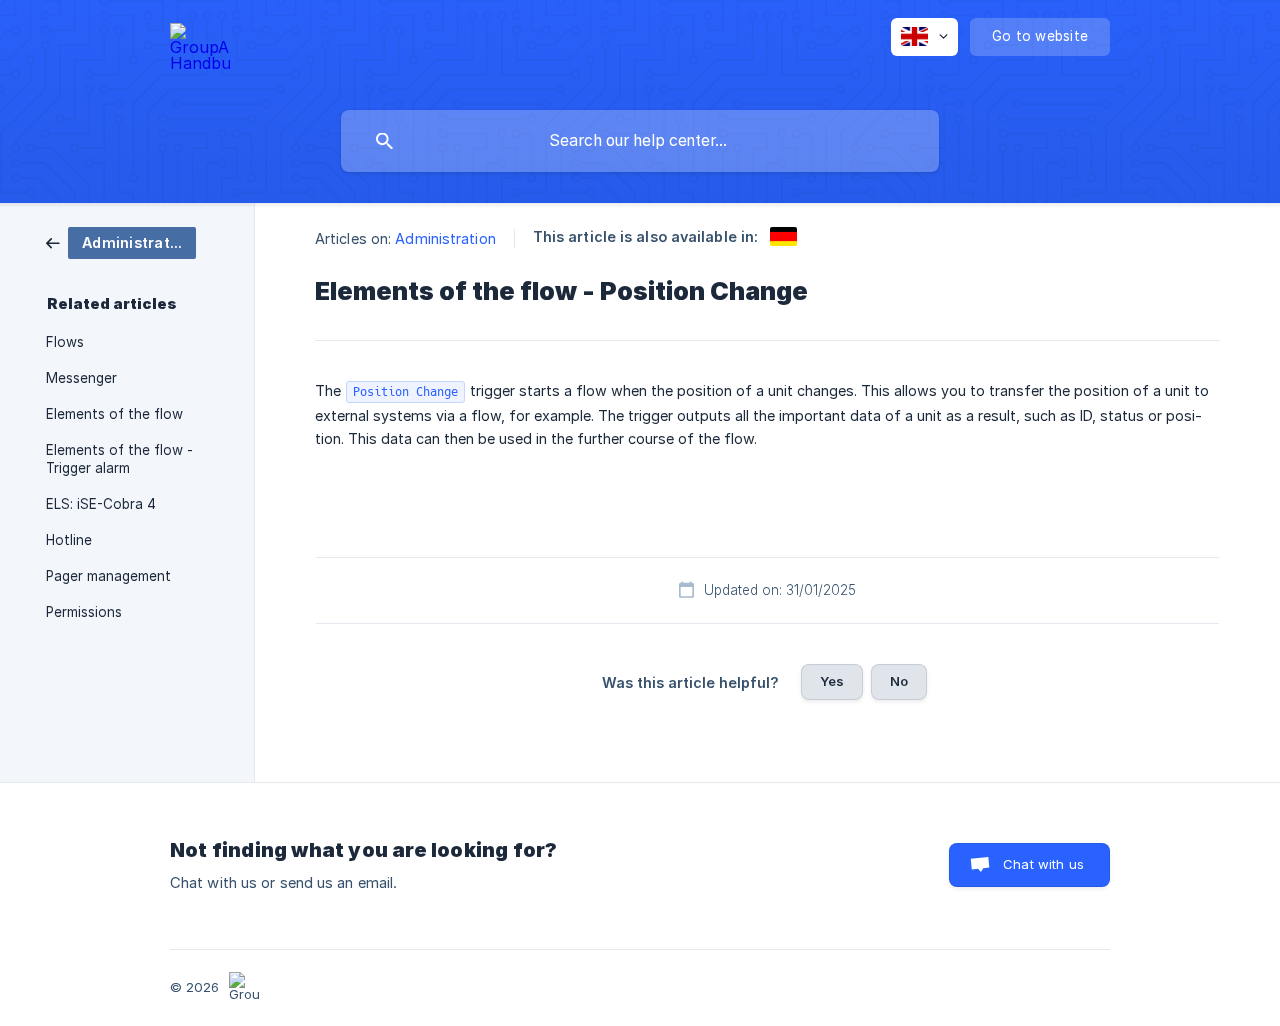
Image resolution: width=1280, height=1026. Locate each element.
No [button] (899, 681)
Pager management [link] (108, 576)
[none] (200, 50)
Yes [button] (832, 681)
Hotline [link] (69, 540)
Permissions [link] (84, 612)
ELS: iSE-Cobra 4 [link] (101, 504)
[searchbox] (640, 141)
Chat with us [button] (1043, 864)
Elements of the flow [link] (114, 414)
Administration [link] (445, 238)
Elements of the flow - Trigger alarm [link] (119, 459)
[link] (121, 241)
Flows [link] (65, 342)
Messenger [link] (81, 378)
